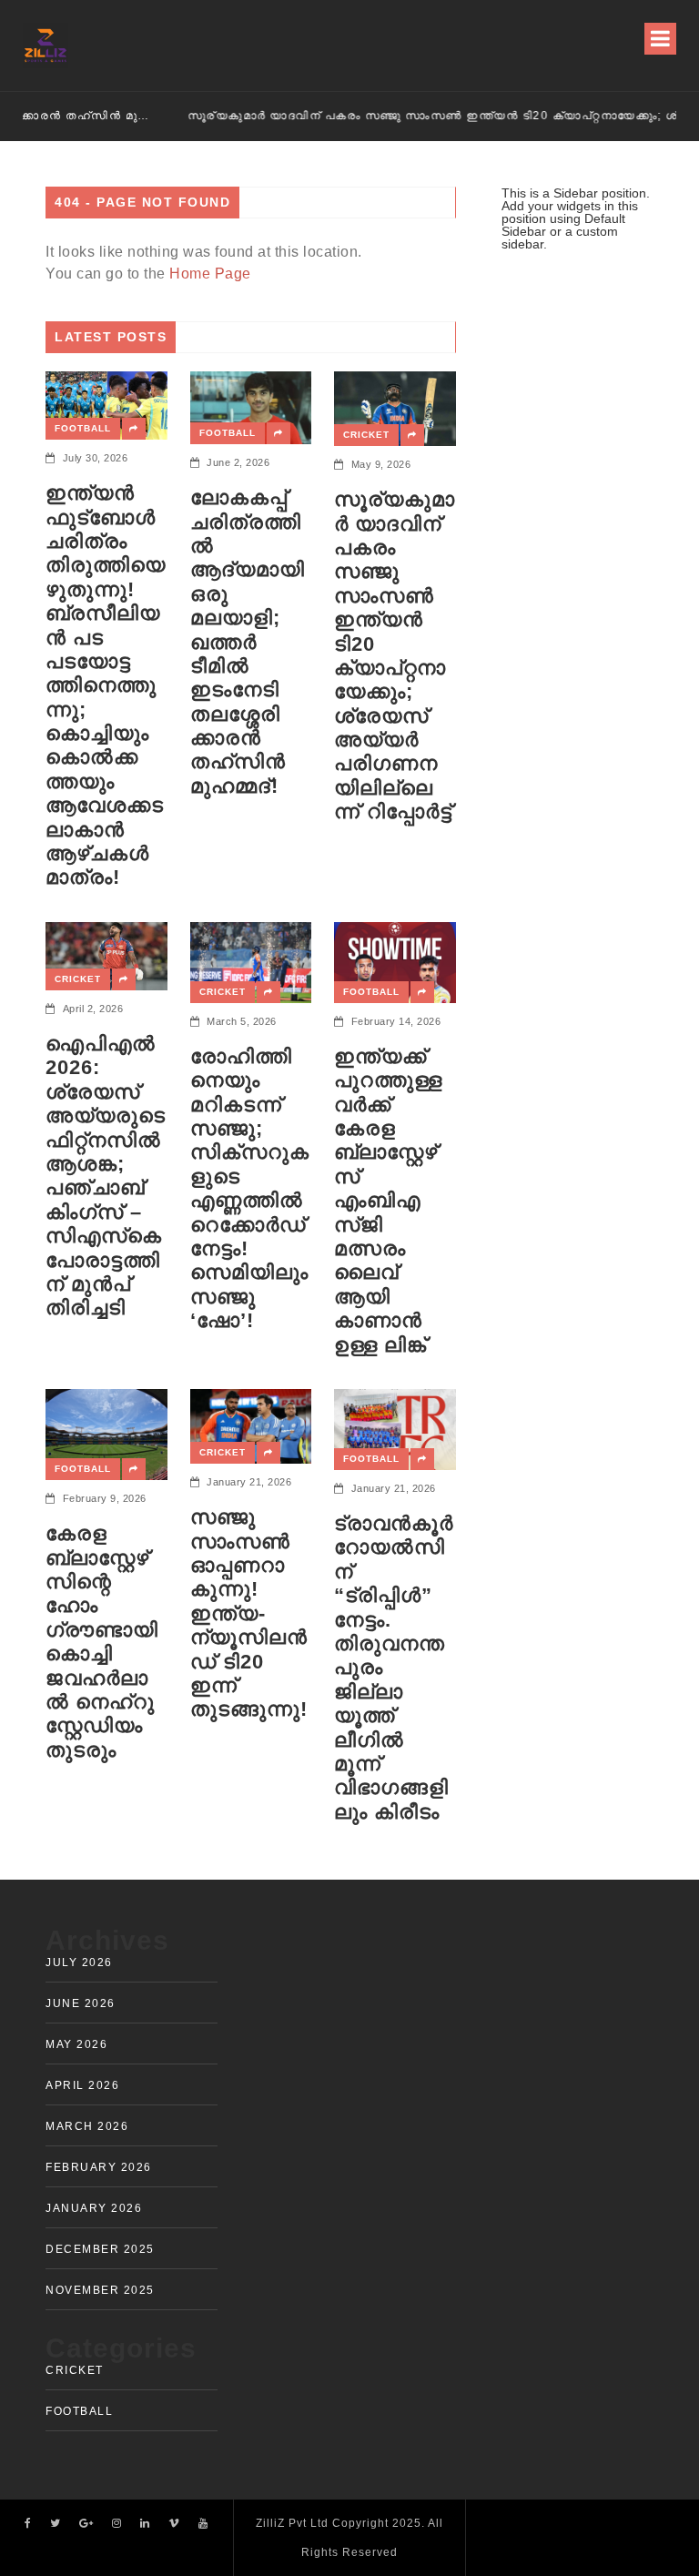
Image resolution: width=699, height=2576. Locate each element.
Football (83, 428)
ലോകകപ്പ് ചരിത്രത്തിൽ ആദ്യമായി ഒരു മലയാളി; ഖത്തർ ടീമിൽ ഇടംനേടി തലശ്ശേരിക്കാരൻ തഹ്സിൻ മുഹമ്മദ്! (248, 642)
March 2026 (87, 2126)
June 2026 (81, 2003)
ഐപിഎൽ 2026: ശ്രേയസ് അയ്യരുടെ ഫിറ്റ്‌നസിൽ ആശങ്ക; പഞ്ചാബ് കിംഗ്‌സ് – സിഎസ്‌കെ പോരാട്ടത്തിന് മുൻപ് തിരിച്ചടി (106, 1176)
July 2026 (79, 1962)
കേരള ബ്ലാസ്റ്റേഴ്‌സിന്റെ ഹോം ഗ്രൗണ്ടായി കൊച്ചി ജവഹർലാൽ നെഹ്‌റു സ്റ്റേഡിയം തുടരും (102, 1642)
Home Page (210, 274)
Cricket (366, 435)
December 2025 (100, 2249)
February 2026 (99, 2167)
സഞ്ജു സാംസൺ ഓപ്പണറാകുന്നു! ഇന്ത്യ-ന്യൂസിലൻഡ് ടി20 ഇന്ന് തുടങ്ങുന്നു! (249, 1613)
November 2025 (100, 2290)
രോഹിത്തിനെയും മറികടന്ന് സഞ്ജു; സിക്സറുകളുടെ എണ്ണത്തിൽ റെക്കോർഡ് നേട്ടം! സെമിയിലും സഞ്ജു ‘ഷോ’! (250, 1188)
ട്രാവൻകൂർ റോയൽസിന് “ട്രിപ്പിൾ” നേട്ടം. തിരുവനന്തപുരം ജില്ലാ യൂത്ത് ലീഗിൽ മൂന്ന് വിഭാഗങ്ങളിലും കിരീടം (394, 1668)
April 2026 (82, 2085)
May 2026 (76, 2044)
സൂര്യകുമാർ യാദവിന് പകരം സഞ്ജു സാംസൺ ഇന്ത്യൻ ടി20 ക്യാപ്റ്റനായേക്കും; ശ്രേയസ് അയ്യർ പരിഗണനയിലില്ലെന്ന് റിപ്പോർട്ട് (374, 116)
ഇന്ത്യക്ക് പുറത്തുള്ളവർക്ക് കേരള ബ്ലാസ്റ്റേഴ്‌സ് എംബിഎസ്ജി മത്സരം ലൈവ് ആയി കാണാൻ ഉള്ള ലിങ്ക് (388, 1201)
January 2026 (94, 2208)
